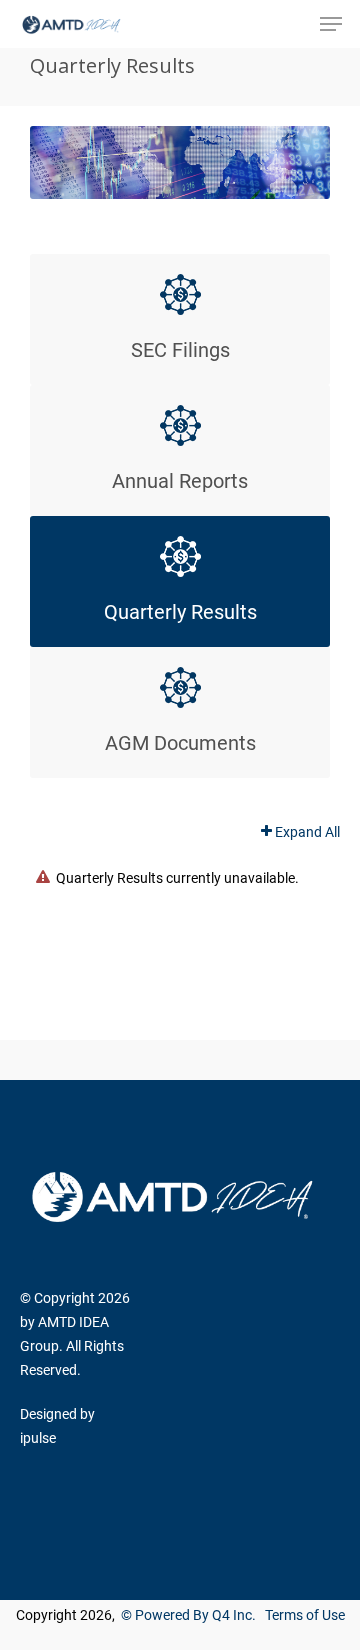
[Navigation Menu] (331, 24)
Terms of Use (305, 1615)
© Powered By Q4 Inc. (188, 1615)
